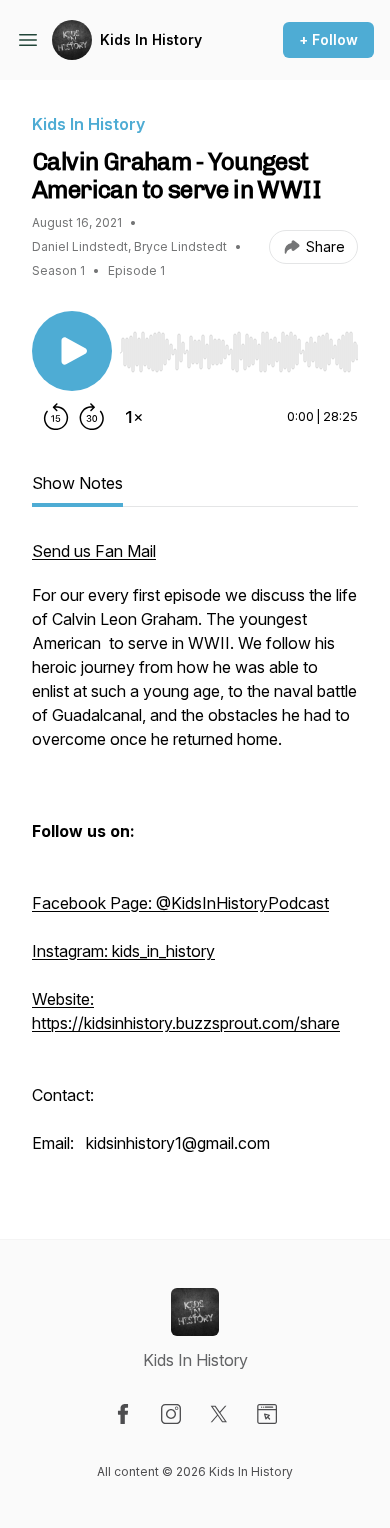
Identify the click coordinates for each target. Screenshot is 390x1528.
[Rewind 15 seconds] (56, 417)
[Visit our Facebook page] (123, 1414)
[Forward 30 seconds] (92, 417)
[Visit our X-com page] (219, 1414)
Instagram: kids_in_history (123, 951)
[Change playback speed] (134, 417)
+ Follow (328, 39)
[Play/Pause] (72, 351)
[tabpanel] (195, 857)
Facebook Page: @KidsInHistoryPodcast (180, 903)
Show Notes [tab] (77, 483)
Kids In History (151, 39)
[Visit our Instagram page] (171, 1414)
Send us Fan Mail (94, 551)
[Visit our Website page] (267, 1414)
